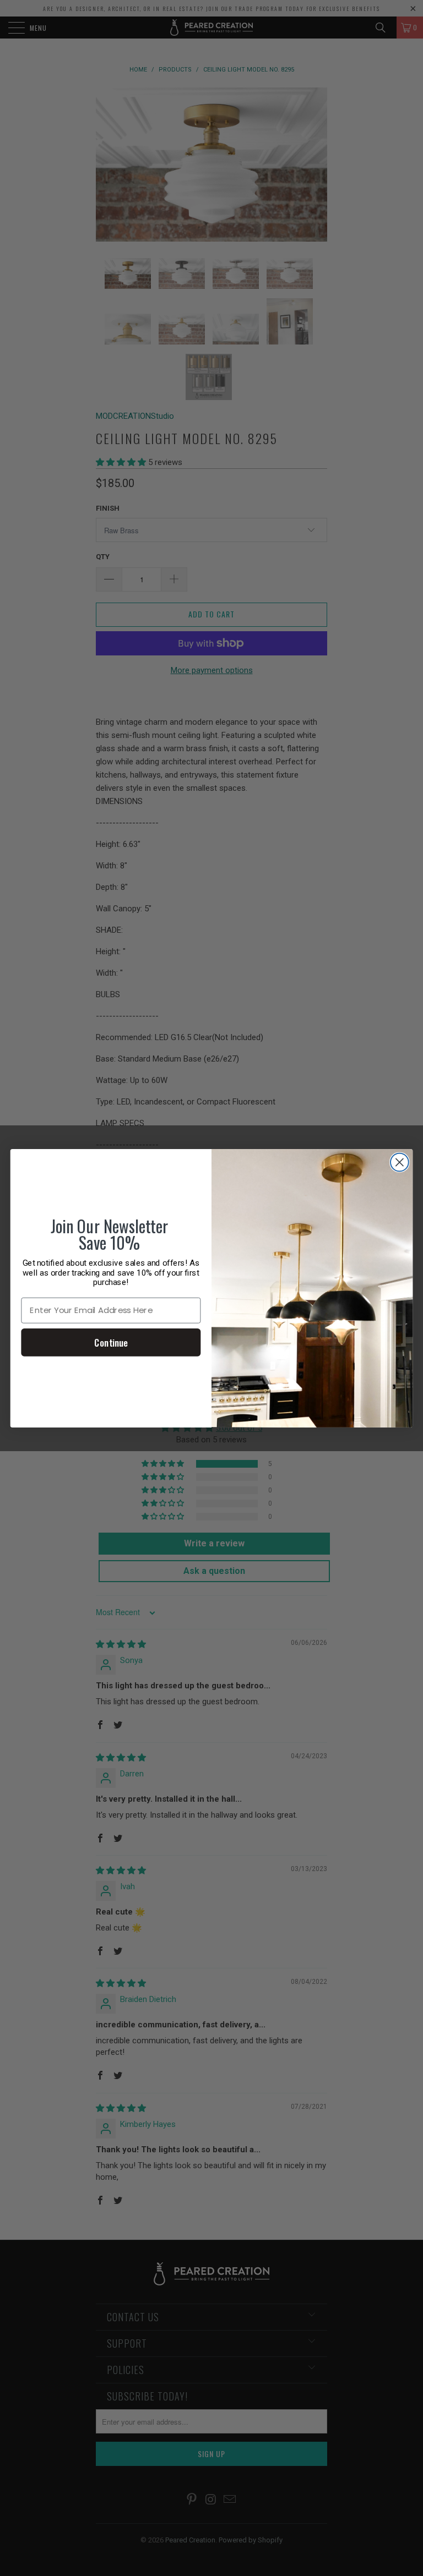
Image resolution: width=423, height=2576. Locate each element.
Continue (111, 1342)
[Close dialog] (400, 1162)
